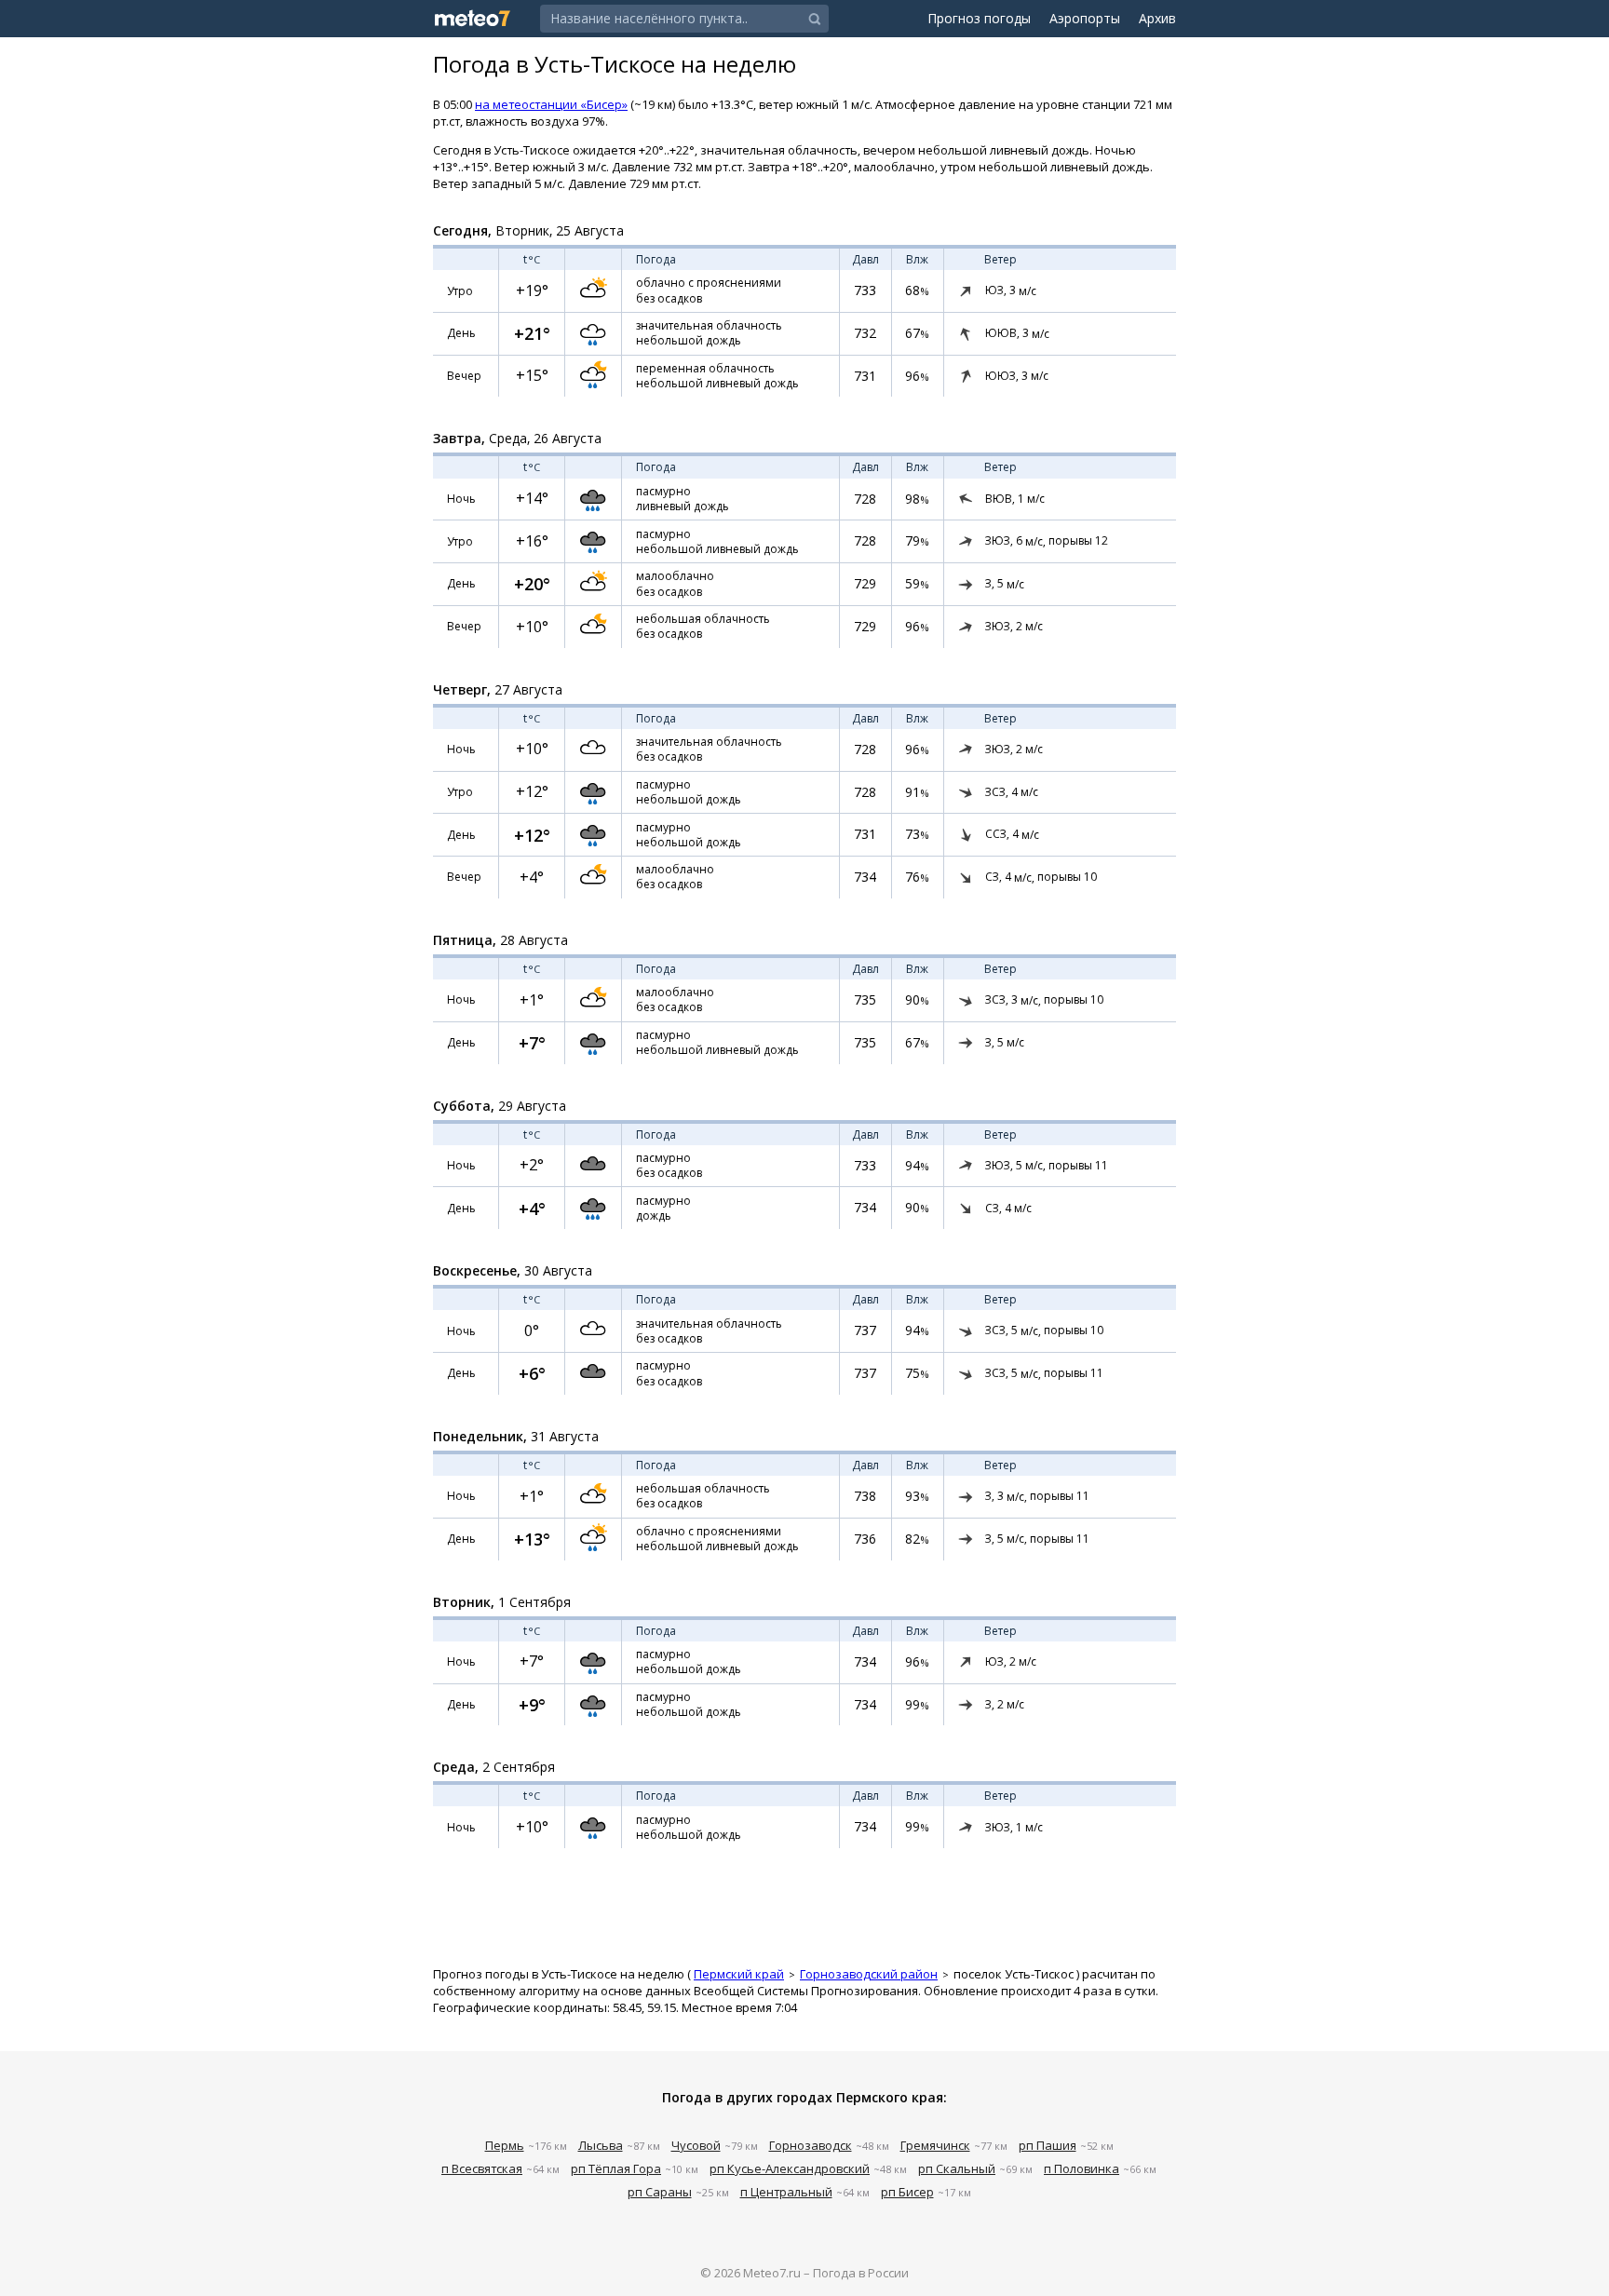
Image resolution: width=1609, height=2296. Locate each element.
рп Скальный (957, 2168)
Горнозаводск (811, 2145)
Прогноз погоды (979, 18)
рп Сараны (660, 2192)
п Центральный (786, 2192)
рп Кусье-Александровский (790, 2168)
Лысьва (601, 2145)
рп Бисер (907, 2192)
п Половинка (1082, 2168)
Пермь (505, 2145)
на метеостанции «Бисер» (551, 104)
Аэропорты (1085, 18)
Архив (1157, 18)
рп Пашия (1048, 2145)
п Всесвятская (482, 2168)
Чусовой (696, 2145)
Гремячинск (935, 2145)
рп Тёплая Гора (616, 2168)
